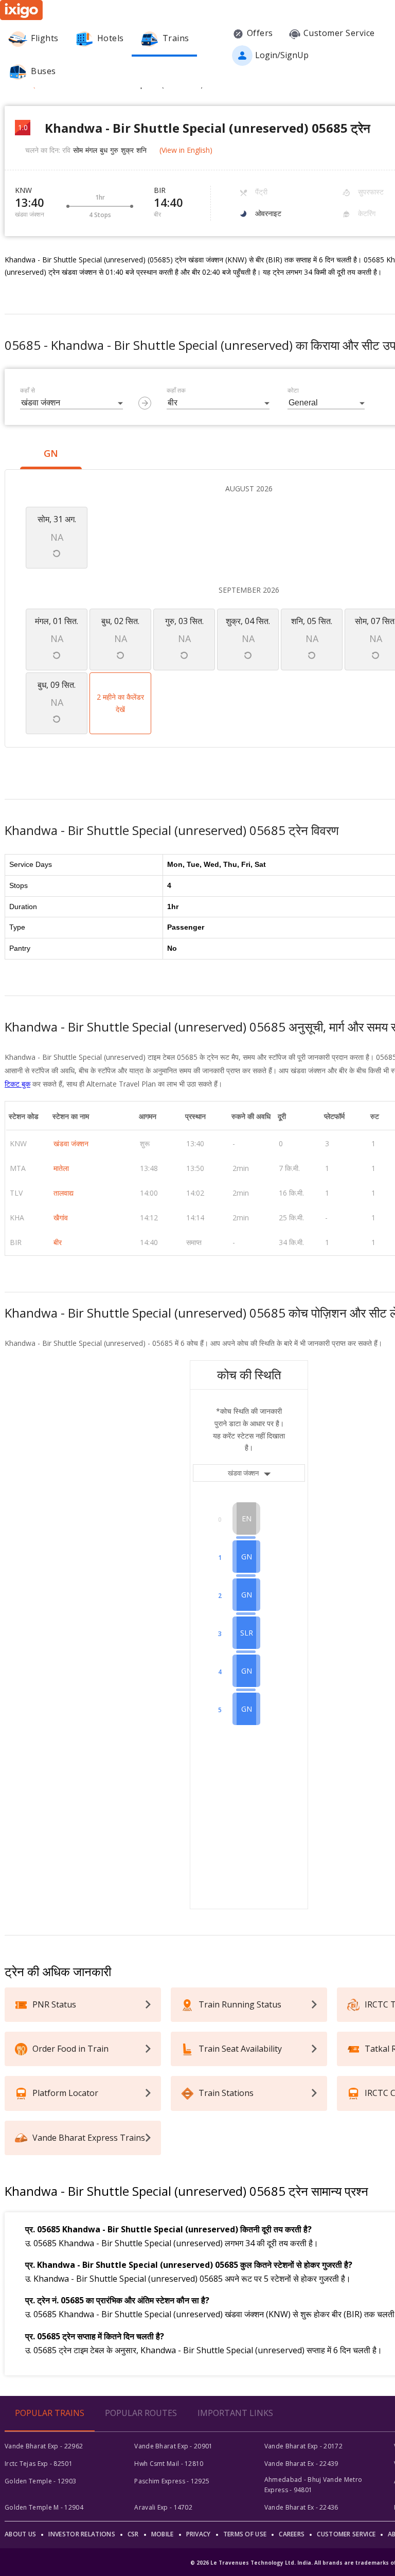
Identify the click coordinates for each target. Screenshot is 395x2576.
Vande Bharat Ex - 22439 (301, 2464)
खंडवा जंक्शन (71, 1143)
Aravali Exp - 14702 (163, 2507)
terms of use (245, 2534)
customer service (346, 2534)
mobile (163, 2534)
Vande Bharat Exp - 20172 (303, 2446)
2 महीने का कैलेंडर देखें (120, 703)
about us (20, 2534)
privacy (199, 2534)
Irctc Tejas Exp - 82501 (39, 2464)
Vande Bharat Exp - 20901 (173, 2446)
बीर (58, 1242)
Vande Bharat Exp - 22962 (44, 2446)
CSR (133, 2534)
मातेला (61, 1168)
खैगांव (61, 1218)
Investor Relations (82, 2534)
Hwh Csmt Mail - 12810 (169, 2464)
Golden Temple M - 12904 (44, 2507)
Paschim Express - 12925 (172, 2481)
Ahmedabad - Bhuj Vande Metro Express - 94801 (313, 2485)
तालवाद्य (64, 1193)
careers (292, 2534)
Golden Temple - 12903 (40, 2481)
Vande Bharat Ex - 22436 (301, 2507)
